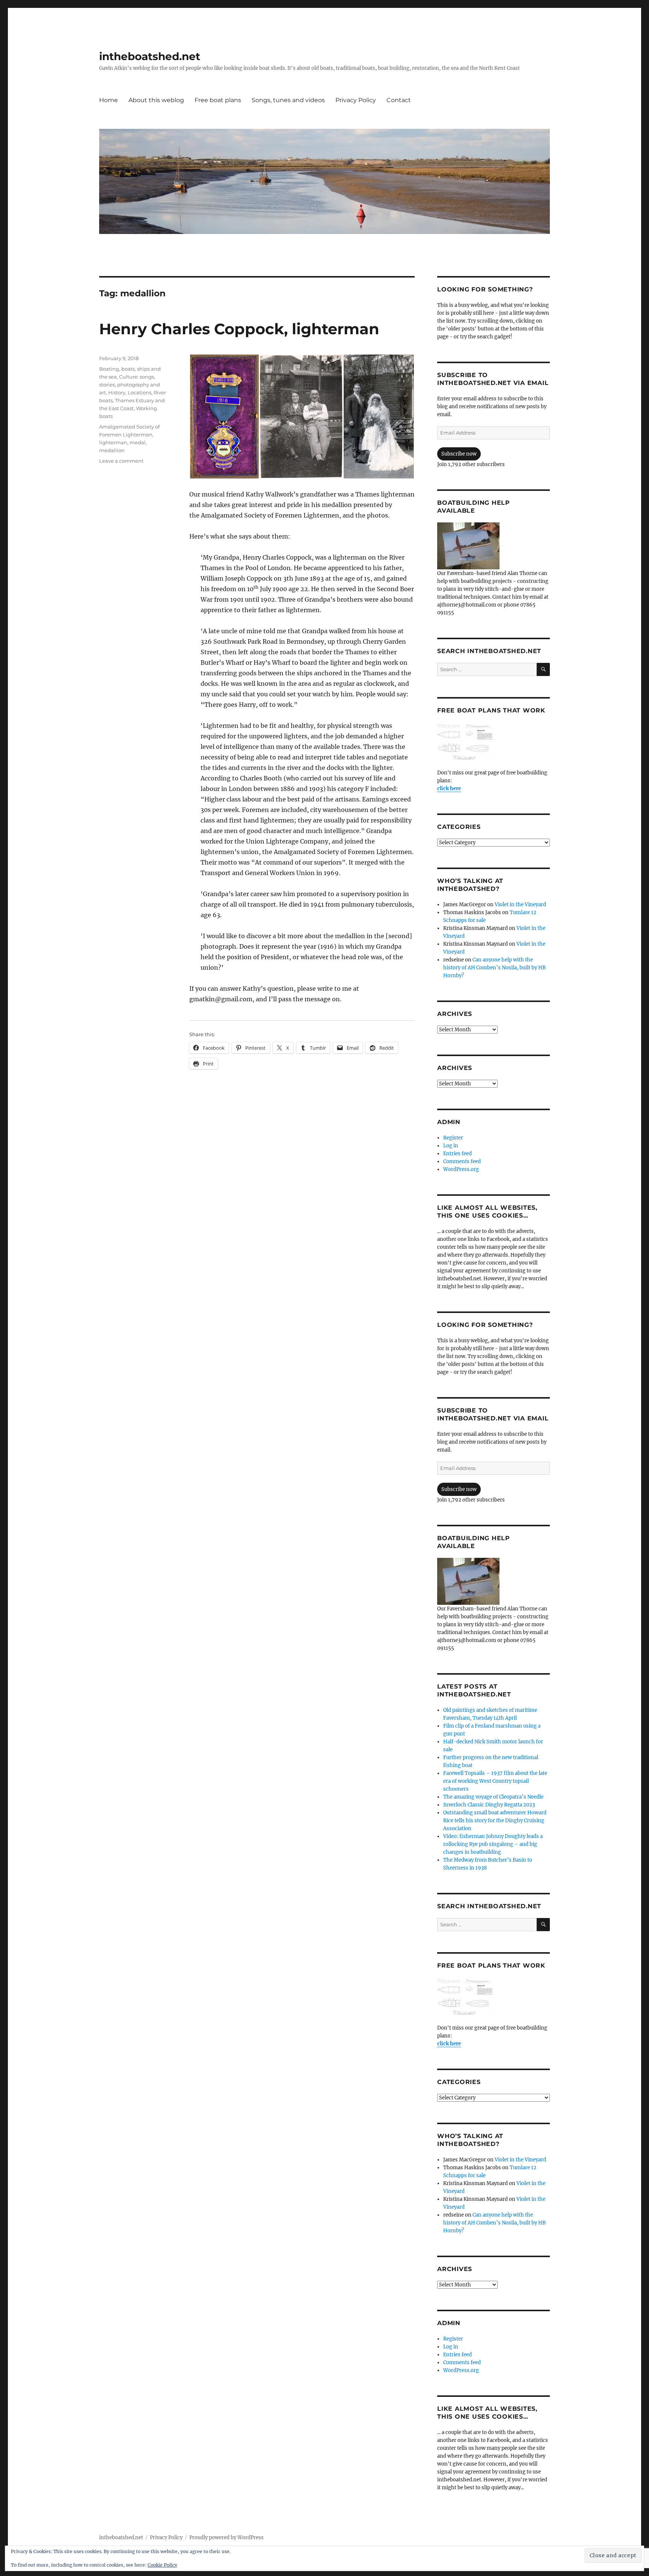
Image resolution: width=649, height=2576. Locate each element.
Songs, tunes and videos (288, 100)
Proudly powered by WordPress (226, 2538)
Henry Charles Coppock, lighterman (239, 329)
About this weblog (156, 100)
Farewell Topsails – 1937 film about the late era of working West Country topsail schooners (495, 1781)
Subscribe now (459, 454)
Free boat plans (218, 100)
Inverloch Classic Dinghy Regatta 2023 (489, 1805)
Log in (451, 1146)
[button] (224, 417)
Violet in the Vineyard (520, 905)
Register (453, 1138)
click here (449, 788)
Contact (399, 100)
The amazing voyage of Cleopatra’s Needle (493, 1797)
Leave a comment (121, 461)
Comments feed (462, 1161)
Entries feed (457, 1154)
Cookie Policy (162, 2565)
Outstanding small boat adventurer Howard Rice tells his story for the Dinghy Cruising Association (495, 1821)
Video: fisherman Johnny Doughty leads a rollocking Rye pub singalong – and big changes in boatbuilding (493, 1844)
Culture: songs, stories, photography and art (130, 385)
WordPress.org (461, 1169)
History (117, 392)
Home (109, 100)
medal (138, 442)
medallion (112, 450)
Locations (140, 392)
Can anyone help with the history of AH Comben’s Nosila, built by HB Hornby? (494, 968)
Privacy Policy (356, 100)
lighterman (113, 442)
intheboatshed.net (150, 56)
